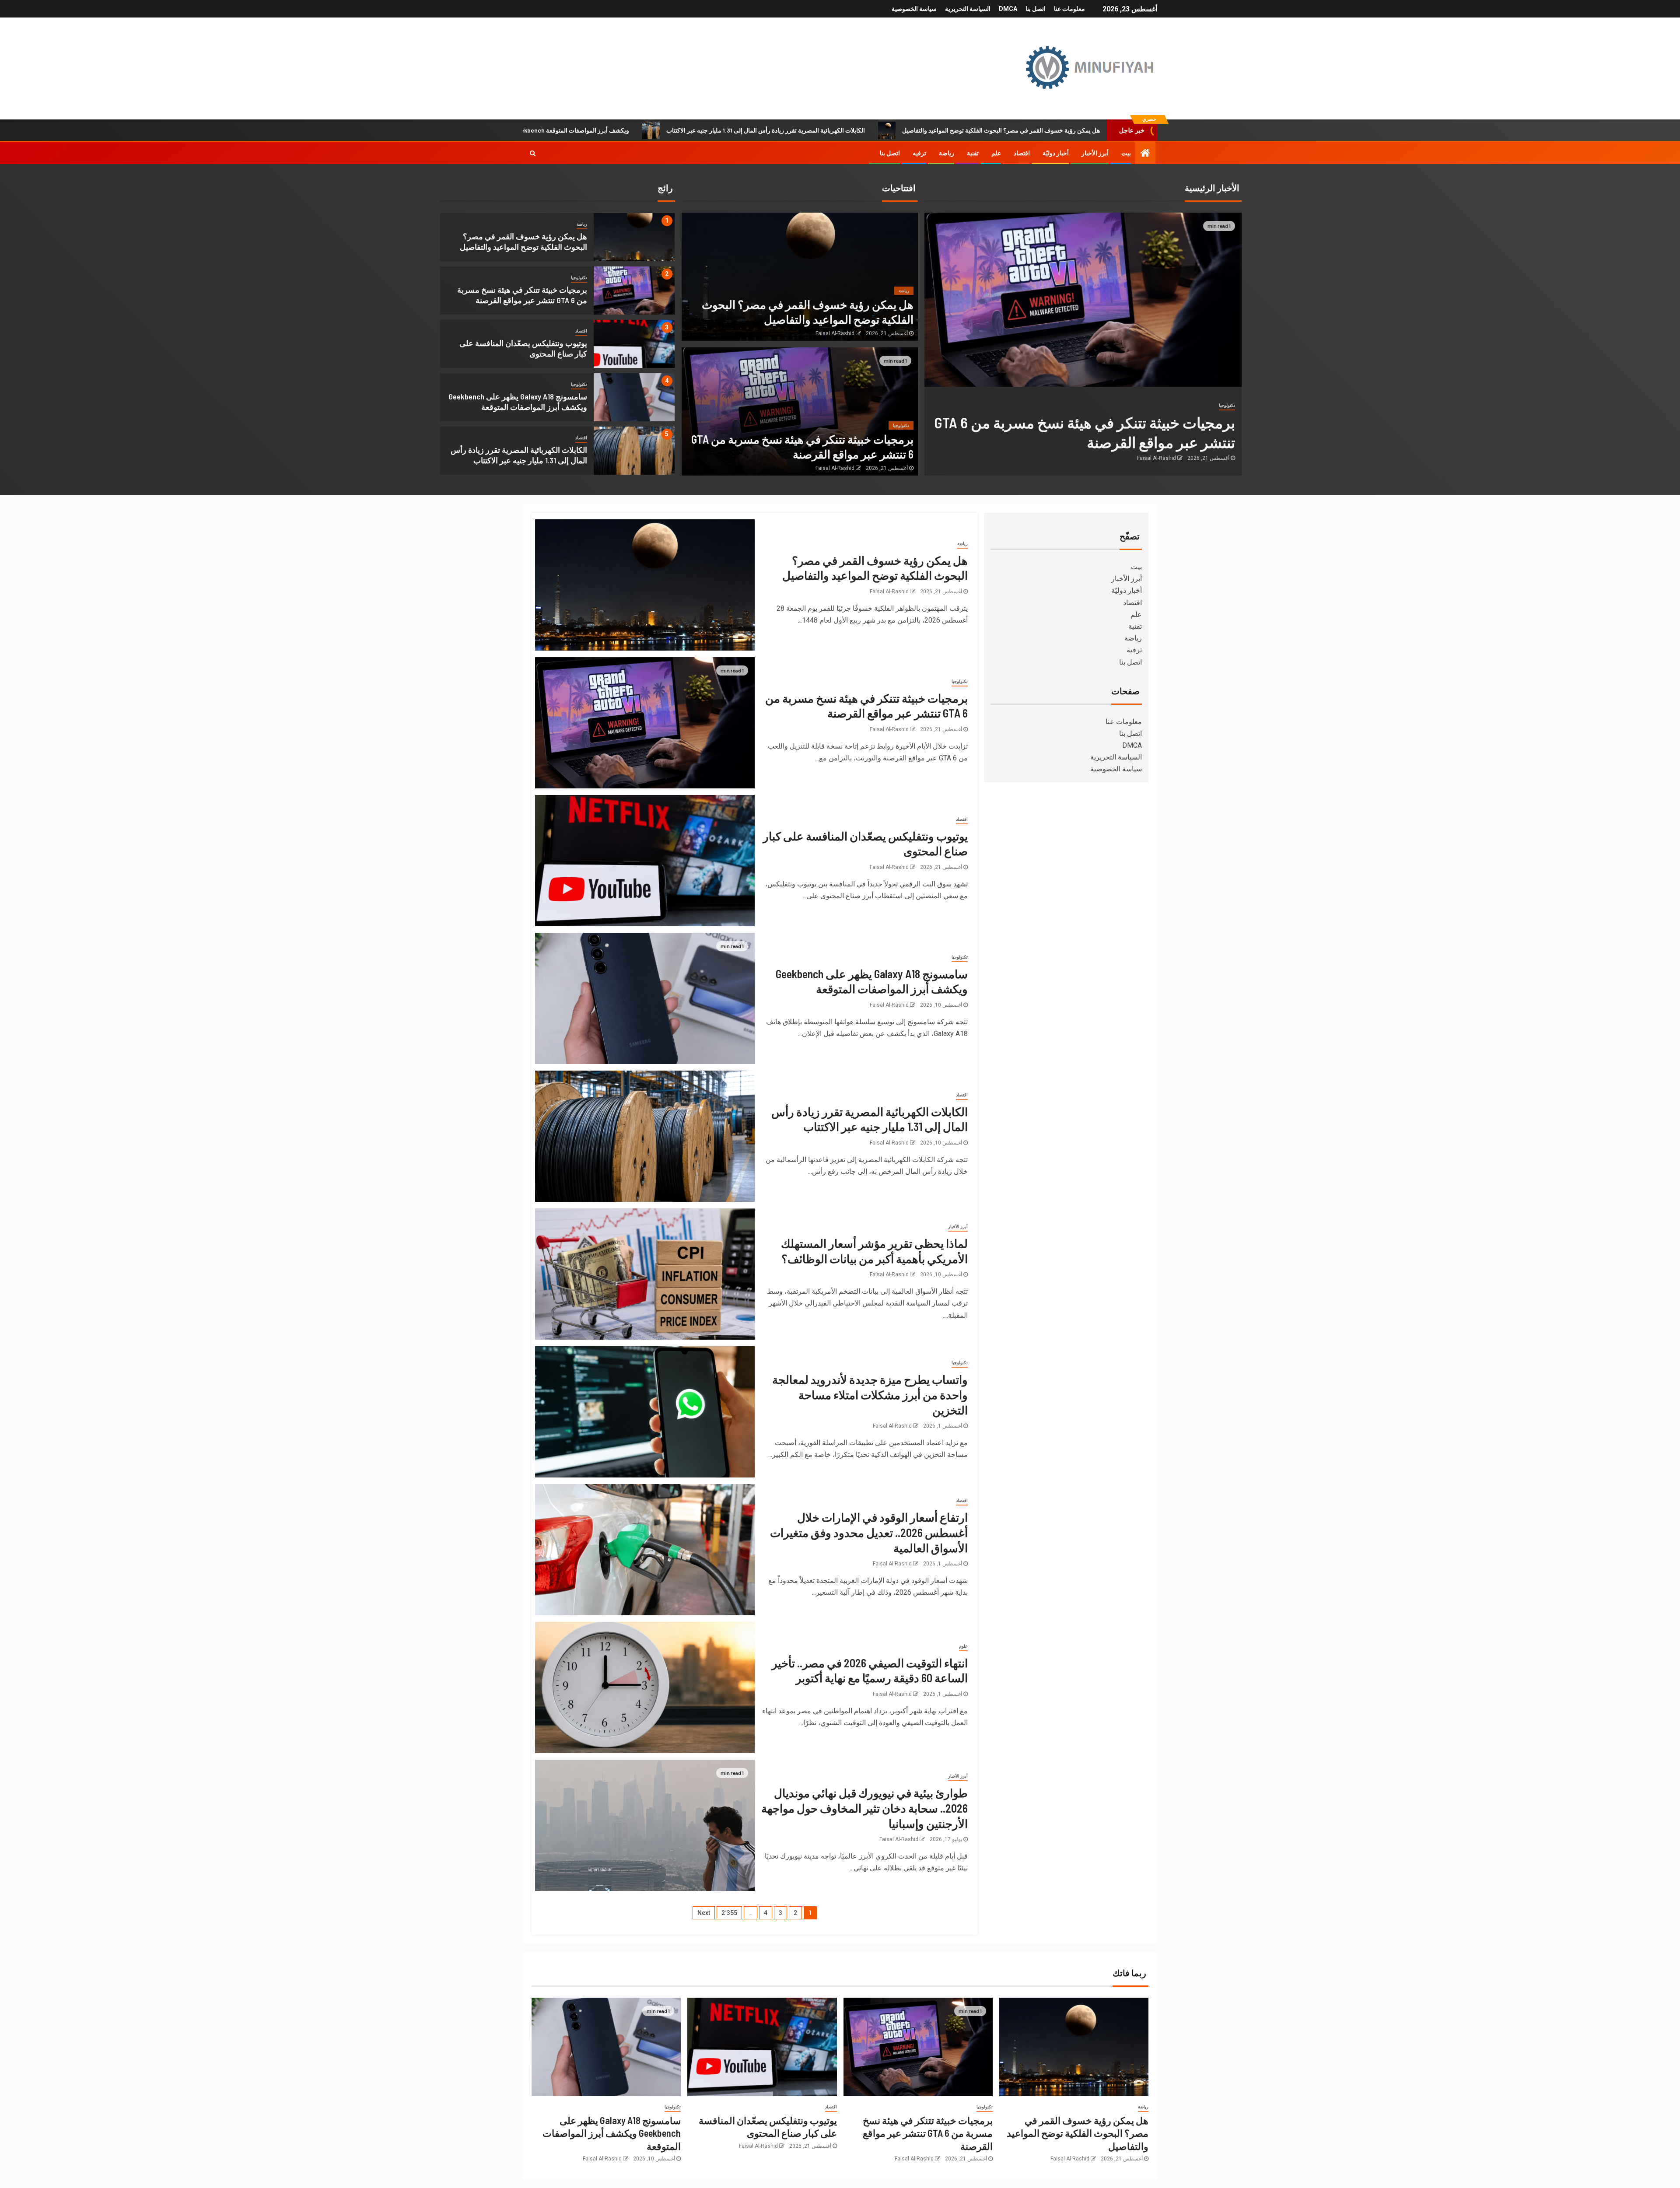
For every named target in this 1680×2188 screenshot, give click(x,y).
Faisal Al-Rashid (1157, 458)
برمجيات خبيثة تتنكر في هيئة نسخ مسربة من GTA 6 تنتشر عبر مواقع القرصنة (928, 2133)
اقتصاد (1022, 153)
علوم (963, 1646)
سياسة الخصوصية (914, 9)
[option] (557, 239)
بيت (1126, 153)
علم (996, 153)
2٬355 (729, 1913)
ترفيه (919, 153)
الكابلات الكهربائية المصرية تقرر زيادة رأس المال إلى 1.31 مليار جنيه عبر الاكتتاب (938, 130)
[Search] (533, 153)
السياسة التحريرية (968, 9)
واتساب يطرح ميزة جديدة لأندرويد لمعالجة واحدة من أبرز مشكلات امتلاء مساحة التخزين (870, 1394)
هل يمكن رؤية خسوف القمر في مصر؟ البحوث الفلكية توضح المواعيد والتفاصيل (1078, 2133)
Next (704, 1913)
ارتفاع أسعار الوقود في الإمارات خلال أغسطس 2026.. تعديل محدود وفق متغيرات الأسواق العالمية (869, 1532)
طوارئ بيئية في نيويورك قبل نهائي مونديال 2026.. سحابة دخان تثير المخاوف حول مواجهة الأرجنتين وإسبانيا (864, 1808)
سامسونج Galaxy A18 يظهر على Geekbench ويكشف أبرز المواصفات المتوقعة (702, 130)
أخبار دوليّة (1056, 153)
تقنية (973, 153)
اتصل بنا (1036, 9)
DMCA (1008, 9)
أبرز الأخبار (1095, 153)
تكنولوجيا (579, 278)
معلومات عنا (1069, 9)
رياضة (947, 153)
